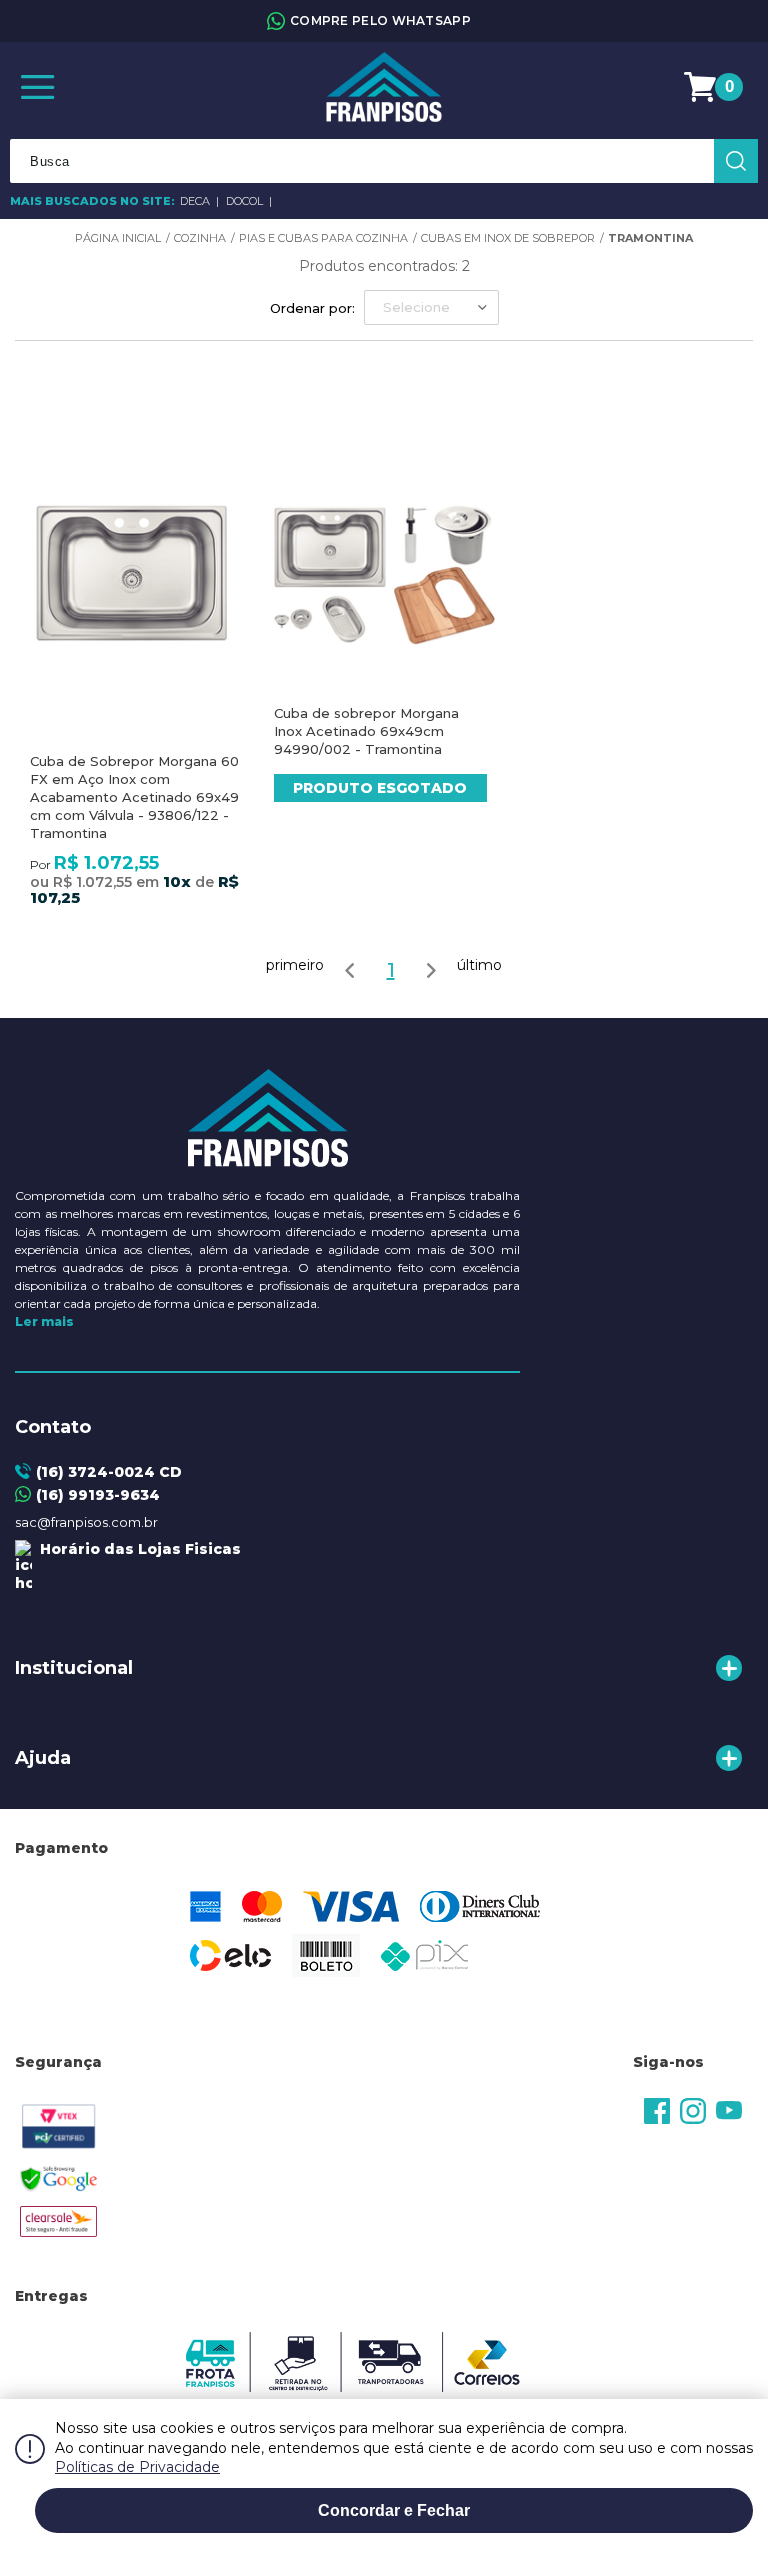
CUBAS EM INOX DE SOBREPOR (508, 238)
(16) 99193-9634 (98, 1495)
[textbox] (384, 161)
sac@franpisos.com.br (86, 1522)
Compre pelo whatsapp (380, 20)
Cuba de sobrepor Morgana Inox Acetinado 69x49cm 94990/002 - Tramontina (366, 731)
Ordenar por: (312, 308)
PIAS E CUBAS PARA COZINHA (323, 238)
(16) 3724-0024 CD (109, 1472)
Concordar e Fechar (394, 2510)
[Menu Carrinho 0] (703, 87)
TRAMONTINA (650, 238)
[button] (431, 307)
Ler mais (44, 1321)
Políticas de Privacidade (137, 2467)
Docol (246, 201)
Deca (196, 201)
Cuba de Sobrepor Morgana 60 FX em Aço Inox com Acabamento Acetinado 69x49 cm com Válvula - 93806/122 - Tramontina (134, 797)
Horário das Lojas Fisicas (136, 1549)
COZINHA (200, 238)
